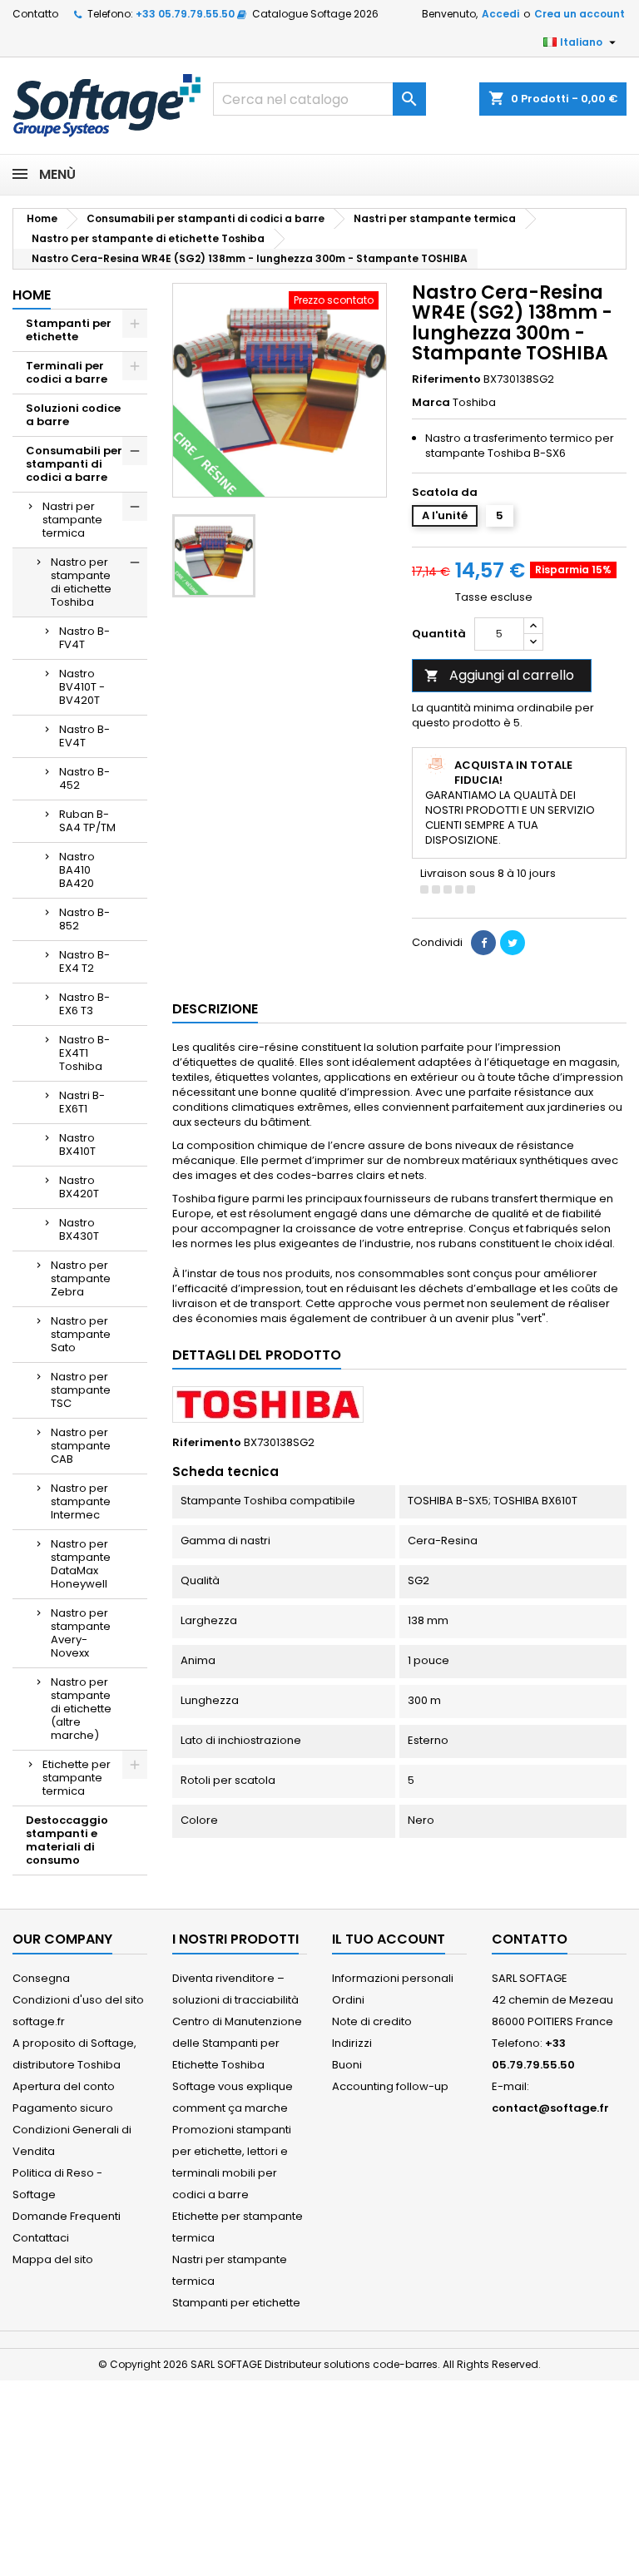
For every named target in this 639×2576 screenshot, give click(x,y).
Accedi (500, 14)
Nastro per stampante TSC (81, 1390)
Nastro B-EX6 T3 (84, 1004)
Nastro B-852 (84, 919)
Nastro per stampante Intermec (81, 1501)
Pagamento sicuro (63, 2108)
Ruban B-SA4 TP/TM (87, 821)
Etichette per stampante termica (77, 1778)
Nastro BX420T (79, 1187)
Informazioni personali (393, 1978)
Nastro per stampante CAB (81, 1446)
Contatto (35, 14)
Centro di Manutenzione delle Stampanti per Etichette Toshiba (237, 2043)
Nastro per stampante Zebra (81, 1278)
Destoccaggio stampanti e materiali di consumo (67, 1840)
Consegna (41, 1978)
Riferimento (446, 379)
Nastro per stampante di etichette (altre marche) (81, 1709)
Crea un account (580, 14)
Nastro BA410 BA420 (77, 870)
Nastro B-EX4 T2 (84, 961)
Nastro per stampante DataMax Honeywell (81, 1564)
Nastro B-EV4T (84, 736)
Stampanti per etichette (69, 330)
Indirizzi (352, 2043)
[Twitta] (513, 943)
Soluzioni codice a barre (73, 415)
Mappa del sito (53, 2259)
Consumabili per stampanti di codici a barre (74, 464)
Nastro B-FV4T (84, 638)
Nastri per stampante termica (72, 520)
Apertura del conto (64, 2086)
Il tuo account (389, 1939)
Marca (431, 403)
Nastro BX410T (77, 1144)
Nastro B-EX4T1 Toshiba (84, 1053)
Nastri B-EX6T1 (82, 1102)
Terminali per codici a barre (67, 372)
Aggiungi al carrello (499, 675)
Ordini (348, 2000)
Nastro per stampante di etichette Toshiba (81, 582)
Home (32, 295)
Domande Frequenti (67, 2216)
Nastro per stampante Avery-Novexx (81, 1633)
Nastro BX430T (79, 1229)
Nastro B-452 (84, 778)
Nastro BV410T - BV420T (82, 687)
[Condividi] (483, 943)
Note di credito (372, 2021)
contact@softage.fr (550, 2108)
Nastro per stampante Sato (81, 1334)
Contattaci (41, 2238)
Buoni (347, 2065)
